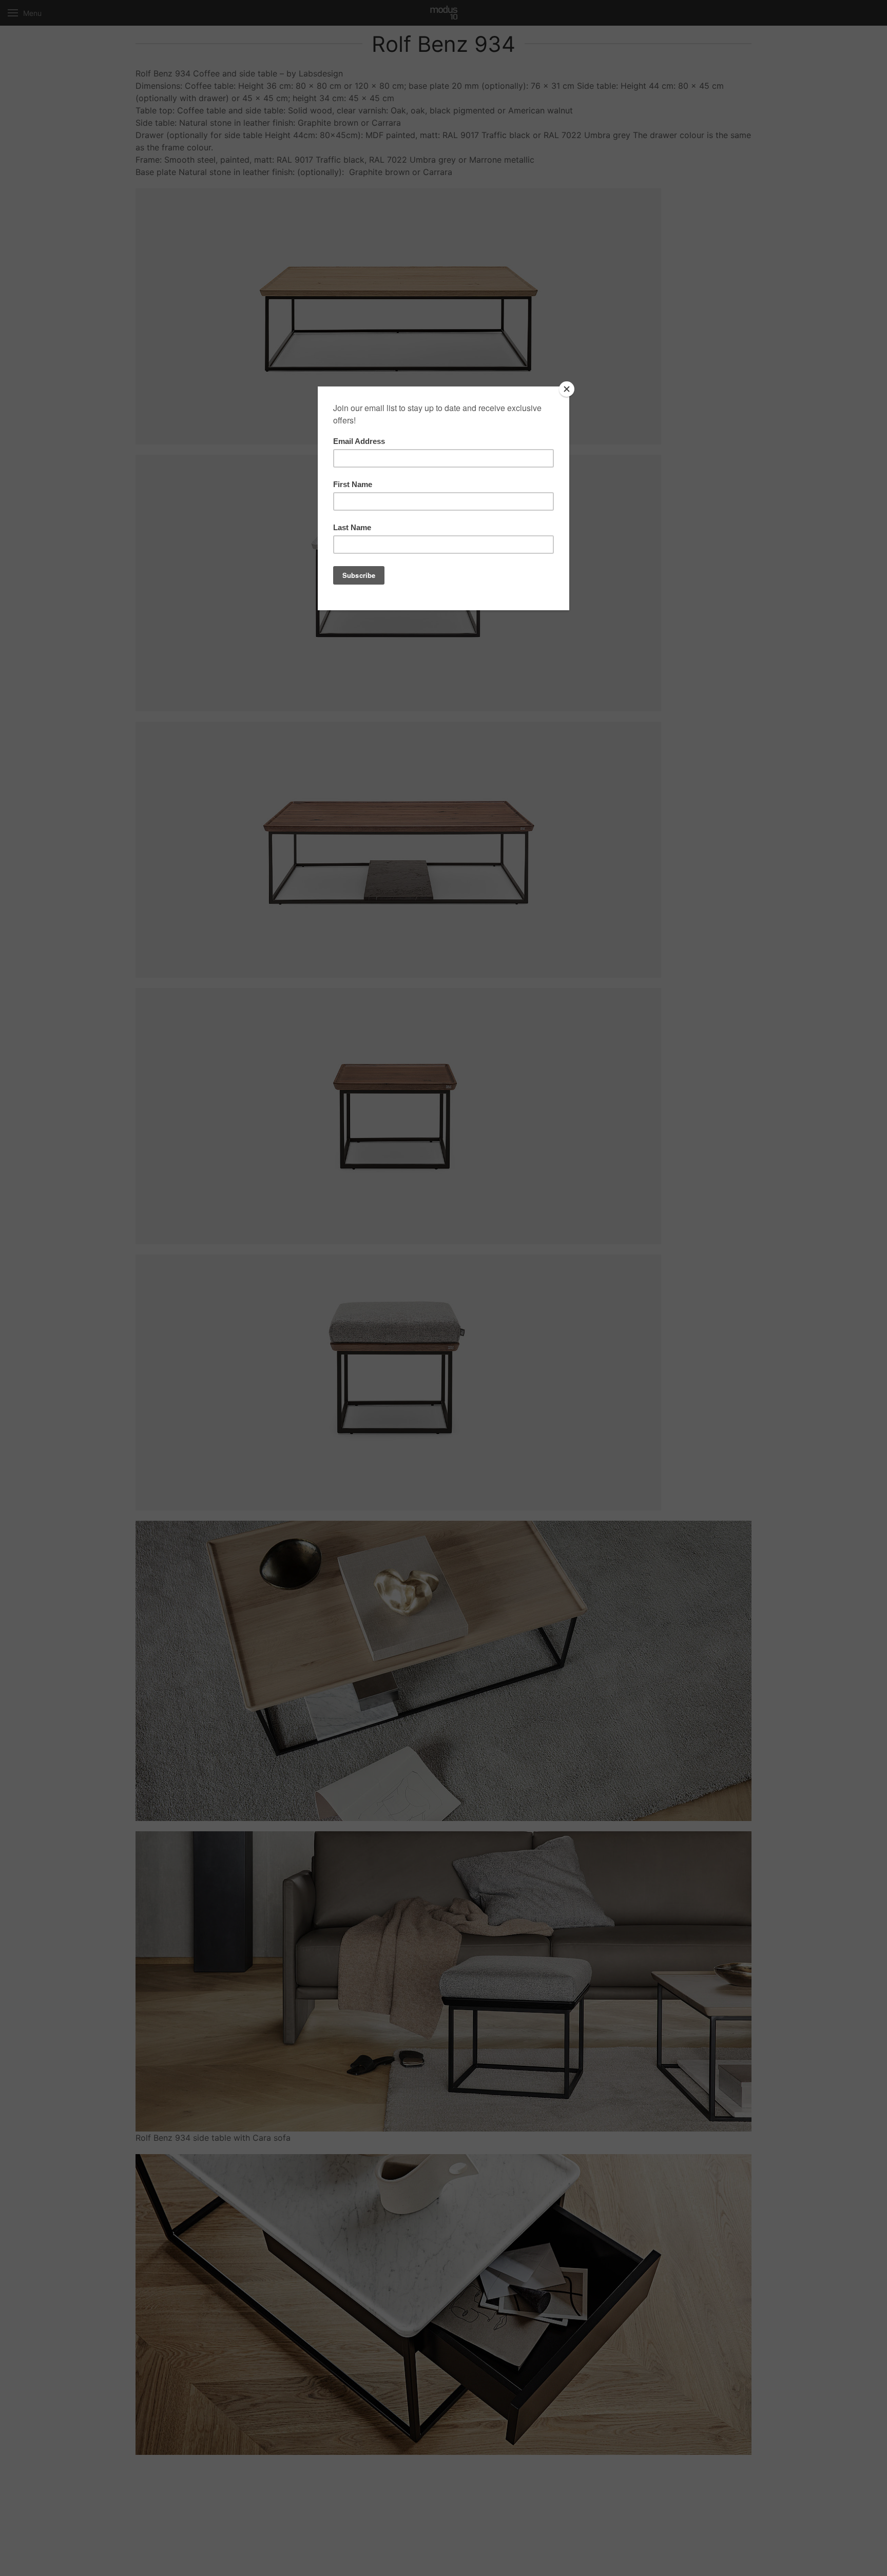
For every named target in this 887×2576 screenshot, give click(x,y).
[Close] (567, 389)
